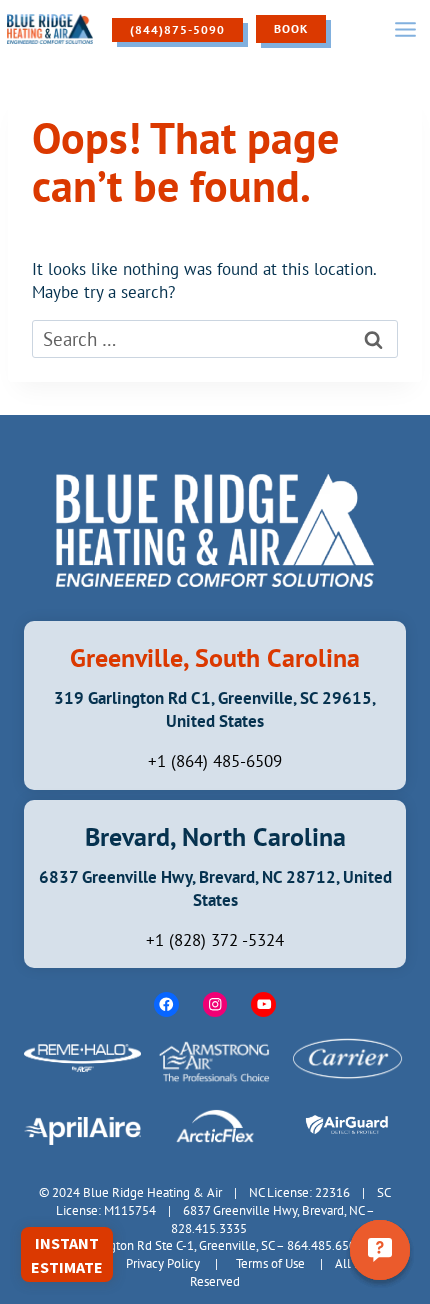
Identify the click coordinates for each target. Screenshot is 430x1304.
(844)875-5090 (177, 29)
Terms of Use (270, 1263)
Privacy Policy (163, 1263)
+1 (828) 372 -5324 (215, 940)
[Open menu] (405, 29)
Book (291, 28)
